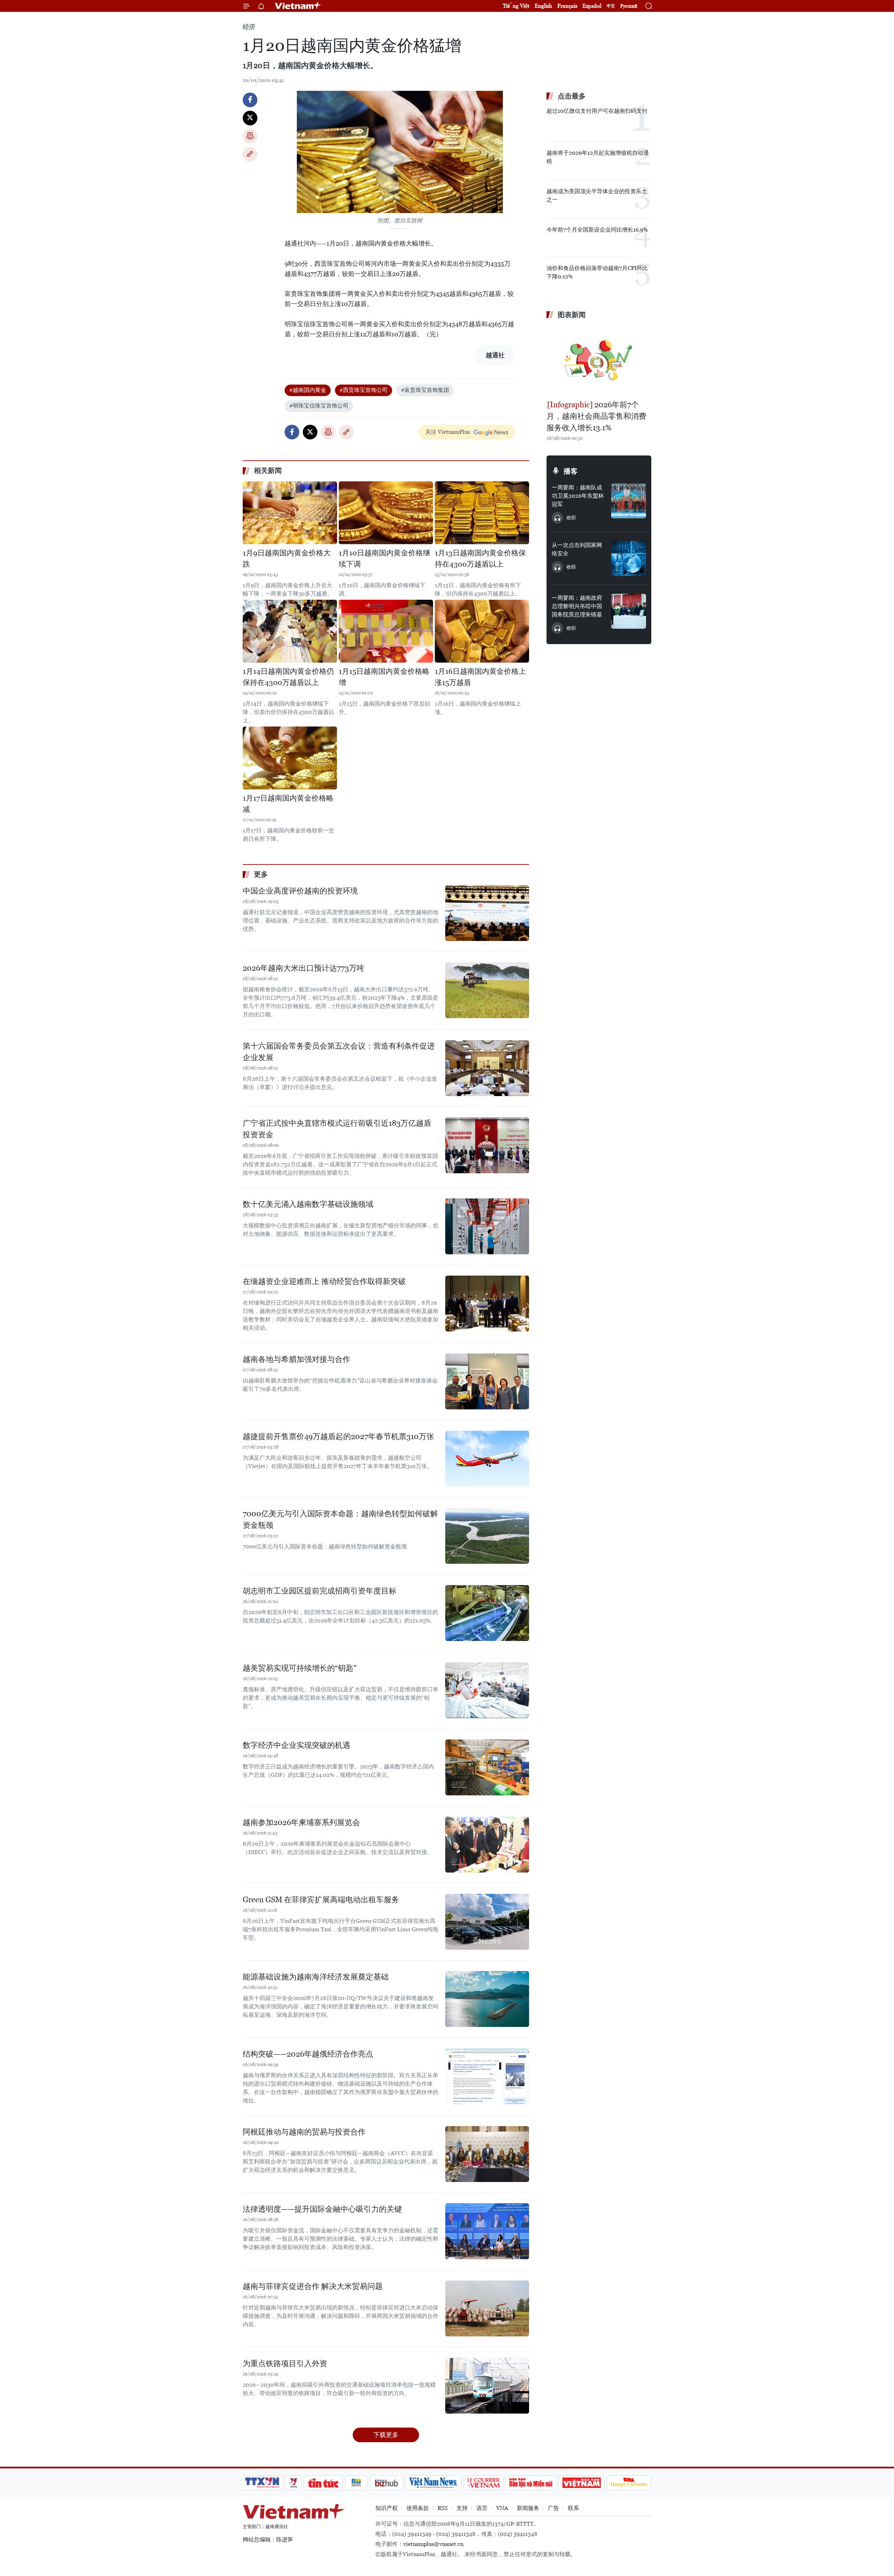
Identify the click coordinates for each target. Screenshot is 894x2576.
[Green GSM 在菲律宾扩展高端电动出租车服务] (487, 1922)
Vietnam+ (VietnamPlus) (298, 6)
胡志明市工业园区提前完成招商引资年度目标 (320, 1591)
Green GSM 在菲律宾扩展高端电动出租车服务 (321, 1900)
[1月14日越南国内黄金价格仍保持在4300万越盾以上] (290, 631)
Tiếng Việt (516, 6)
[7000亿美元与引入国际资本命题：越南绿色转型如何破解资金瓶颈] (487, 1536)
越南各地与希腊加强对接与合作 (296, 1359)
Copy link (250, 154)
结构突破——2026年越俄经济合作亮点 (308, 2054)
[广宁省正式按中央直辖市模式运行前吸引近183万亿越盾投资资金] (487, 1145)
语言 (482, 2508)
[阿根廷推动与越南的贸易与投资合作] (487, 2154)
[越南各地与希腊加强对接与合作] (487, 1381)
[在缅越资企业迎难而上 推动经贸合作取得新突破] (487, 1304)
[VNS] (433, 2483)
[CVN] (483, 2483)
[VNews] (294, 2483)
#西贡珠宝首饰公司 (364, 390)
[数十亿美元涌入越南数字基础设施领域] (487, 1226)
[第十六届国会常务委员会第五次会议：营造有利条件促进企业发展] (487, 1068)
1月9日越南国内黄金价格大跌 (287, 559)
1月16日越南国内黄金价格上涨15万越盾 (480, 677)
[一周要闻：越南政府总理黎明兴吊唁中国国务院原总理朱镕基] (629, 611)
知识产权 (387, 2508)
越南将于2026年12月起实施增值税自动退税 (598, 157)
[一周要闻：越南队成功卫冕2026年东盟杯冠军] (629, 501)
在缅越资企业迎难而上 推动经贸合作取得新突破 (324, 1281)
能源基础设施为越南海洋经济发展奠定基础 (316, 1977)
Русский (629, 6)
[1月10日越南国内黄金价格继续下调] (386, 513)
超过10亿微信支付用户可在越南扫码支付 (597, 111)
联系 (573, 2508)
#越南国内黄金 (308, 390)
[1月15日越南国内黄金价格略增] (386, 631)
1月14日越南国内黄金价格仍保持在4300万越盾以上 (288, 677)
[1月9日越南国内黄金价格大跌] (290, 513)
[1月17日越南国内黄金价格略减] (290, 758)
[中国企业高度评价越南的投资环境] (487, 913)
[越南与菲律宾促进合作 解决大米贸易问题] (487, 2308)
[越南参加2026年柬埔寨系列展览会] (487, 1845)
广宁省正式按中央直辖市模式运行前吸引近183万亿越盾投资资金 (337, 1129)
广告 (554, 2508)
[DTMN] (531, 2483)
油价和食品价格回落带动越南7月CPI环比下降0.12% (597, 272)
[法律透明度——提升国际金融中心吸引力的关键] (487, 2231)
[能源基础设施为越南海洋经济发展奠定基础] (487, 1999)
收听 (571, 518)
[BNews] (356, 2483)
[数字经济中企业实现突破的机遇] (487, 1767)
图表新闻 (572, 315)
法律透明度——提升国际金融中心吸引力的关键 (322, 2209)
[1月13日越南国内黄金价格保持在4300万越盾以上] (482, 513)
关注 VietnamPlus (448, 432)
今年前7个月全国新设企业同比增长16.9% (597, 230)
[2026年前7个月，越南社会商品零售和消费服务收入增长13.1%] (599, 360)
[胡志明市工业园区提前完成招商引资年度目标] (487, 1613)
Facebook (250, 100)
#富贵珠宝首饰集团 (425, 390)
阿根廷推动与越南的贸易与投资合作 (304, 2132)
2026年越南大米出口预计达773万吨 (303, 968)
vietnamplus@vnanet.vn (433, 2544)
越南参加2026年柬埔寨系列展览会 (301, 1822)
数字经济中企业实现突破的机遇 (296, 1745)
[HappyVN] (629, 2483)
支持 (462, 2508)
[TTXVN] (262, 2483)
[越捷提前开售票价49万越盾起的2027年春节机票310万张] (487, 1459)
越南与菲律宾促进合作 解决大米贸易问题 (313, 2286)
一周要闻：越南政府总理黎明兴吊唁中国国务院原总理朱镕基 (577, 606)
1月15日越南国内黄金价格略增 (384, 677)
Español (592, 6)
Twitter (250, 118)
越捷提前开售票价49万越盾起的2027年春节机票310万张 (338, 1436)
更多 (261, 874)
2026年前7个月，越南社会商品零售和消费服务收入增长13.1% (596, 416)
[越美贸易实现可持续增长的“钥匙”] (487, 1690)
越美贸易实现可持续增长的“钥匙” (300, 1668)
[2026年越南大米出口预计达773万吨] (487, 990)
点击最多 (572, 96)
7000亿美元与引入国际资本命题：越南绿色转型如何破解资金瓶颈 (340, 1519)
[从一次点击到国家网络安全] (629, 559)
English (543, 6)
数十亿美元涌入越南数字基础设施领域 (308, 1204)
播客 (571, 471)
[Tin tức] (323, 2483)
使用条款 (418, 2508)
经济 (249, 27)
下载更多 (386, 2435)
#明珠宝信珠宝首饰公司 (319, 406)
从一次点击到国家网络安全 (577, 549)
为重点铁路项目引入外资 (285, 2363)
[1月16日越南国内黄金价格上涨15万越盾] (482, 631)
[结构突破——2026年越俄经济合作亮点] (487, 2076)
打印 (250, 136)
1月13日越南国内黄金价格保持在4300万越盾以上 (480, 559)
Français (567, 6)
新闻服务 (528, 2508)
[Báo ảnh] (581, 2483)
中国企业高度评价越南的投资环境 (300, 891)
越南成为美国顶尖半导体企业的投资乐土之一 (597, 195)
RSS (443, 2508)
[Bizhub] (386, 2483)
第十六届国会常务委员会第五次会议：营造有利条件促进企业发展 (339, 1052)
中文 (611, 6)
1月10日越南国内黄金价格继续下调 (384, 559)
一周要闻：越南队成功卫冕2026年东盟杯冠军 (578, 496)
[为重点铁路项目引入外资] (487, 2386)
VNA (502, 2508)
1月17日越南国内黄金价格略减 (288, 804)
